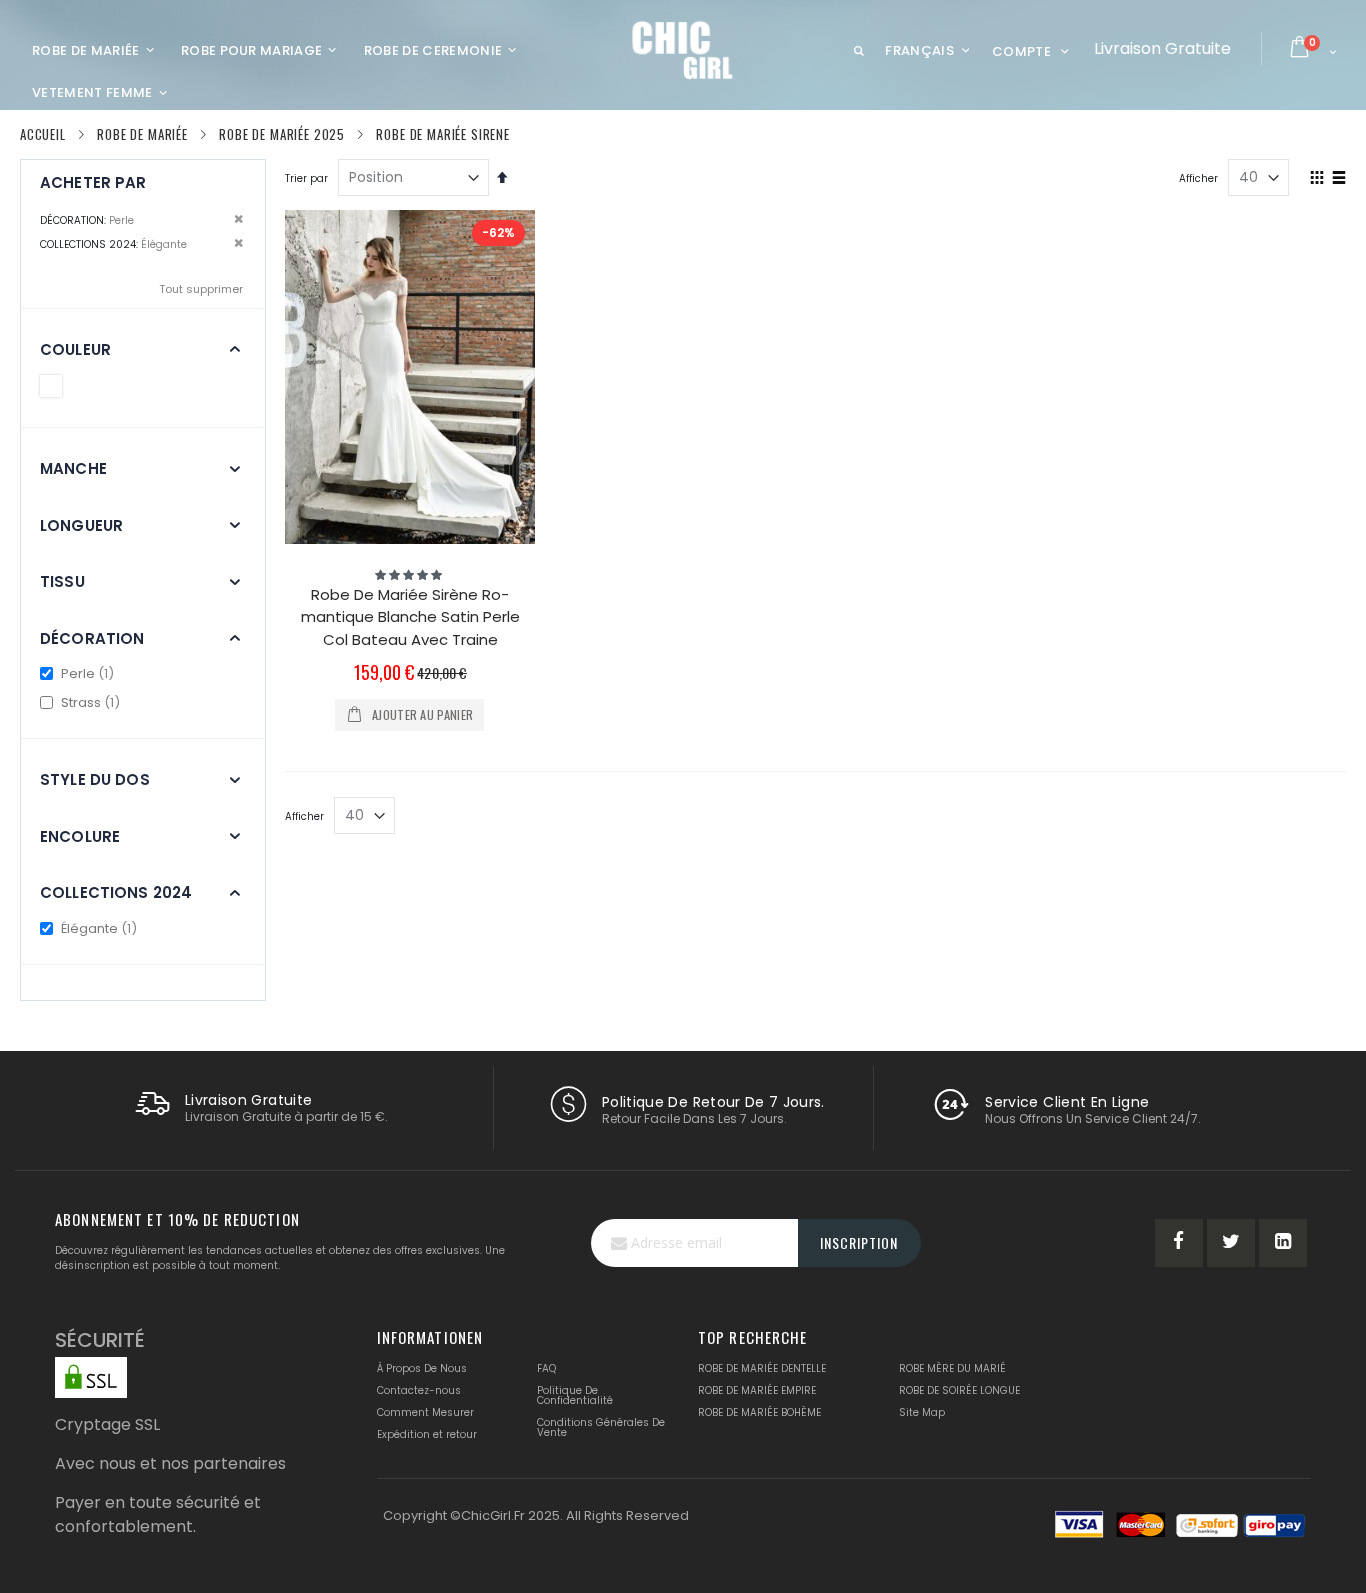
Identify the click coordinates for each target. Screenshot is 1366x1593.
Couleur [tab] (75, 349)
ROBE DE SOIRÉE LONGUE (959, 1390)
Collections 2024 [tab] (116, 892)
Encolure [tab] (80, 836)
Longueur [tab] (81, 525)
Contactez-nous (419, 1390)
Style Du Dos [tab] (95, 779)
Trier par (306, 178)
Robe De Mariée (142, 134)
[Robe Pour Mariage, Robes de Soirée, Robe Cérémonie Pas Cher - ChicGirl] (683, 50)
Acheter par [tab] (93, 182)
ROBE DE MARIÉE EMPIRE (757, 1390)
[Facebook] (1179, 1243)
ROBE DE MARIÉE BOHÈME (759, 1412)
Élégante (100, 928)
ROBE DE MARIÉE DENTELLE (762, 1368)
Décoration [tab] (92, 638)
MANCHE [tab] (73, 468)
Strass (91, 702)
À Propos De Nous (422, 1368)
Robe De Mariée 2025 (282, 134)
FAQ (546, 1368)
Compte (1021, 51)
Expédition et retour (427, 1434)
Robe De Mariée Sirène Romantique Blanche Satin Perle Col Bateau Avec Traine (410, 617)
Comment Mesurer (425, 1412)
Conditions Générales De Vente (601, 1427)
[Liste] (1338, 179)
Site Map (922, 1412)
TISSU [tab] (62, 581)
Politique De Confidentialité (575, 1395)
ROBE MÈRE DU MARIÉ (952, 1368)
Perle (88, 673)
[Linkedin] (1283, 1243)
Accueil (43, 134)
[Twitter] (1231, 1243)
